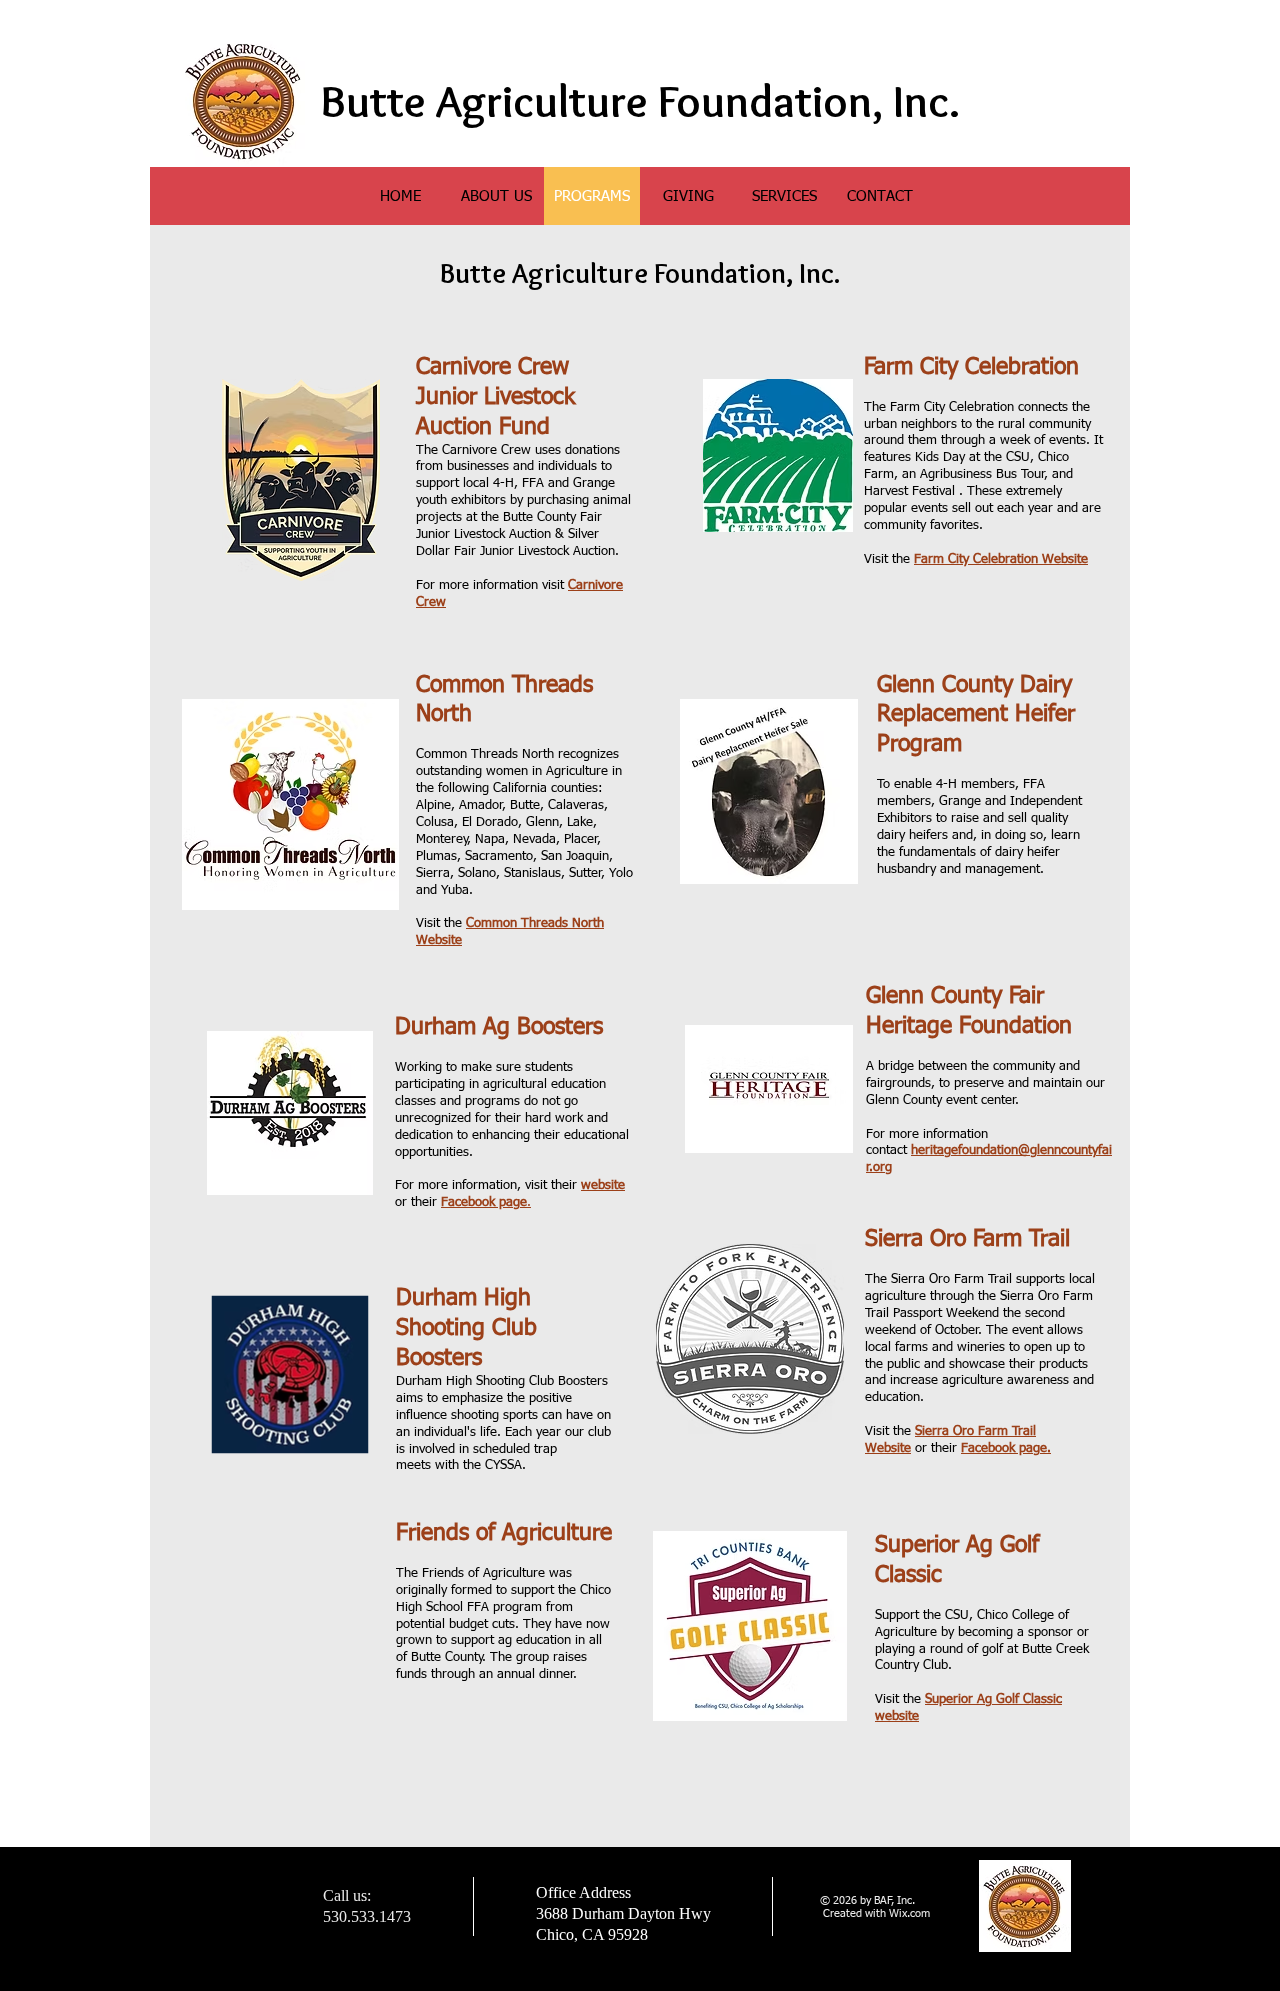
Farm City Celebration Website (1001, 559)
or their (983, 1448)
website (603, 1185)
